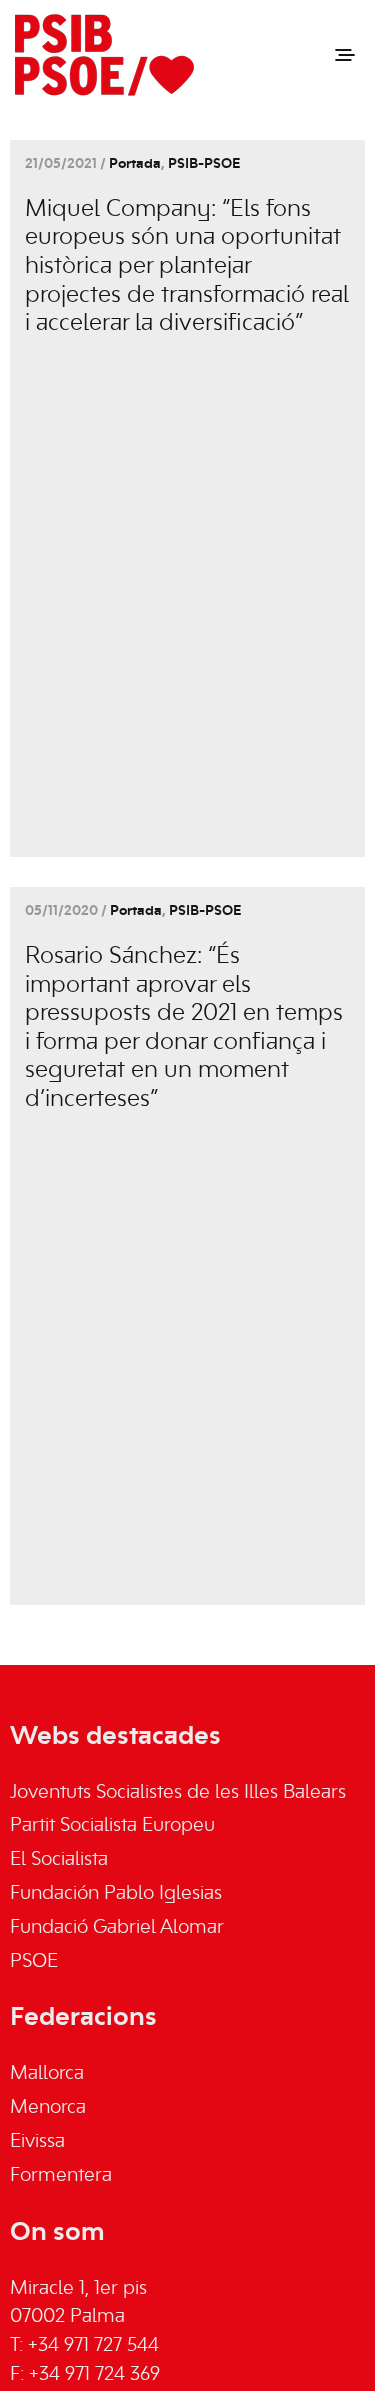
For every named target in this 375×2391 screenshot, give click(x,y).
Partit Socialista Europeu (112, 1826)
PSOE (34, 1962)
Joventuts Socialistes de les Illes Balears (178, 1793)
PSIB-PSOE (204, 164)
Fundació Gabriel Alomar (117, 1928)
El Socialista (59, 1860)
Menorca (48, 2108)
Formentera (61, 2176)
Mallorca (47, 2074)
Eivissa (37, 2142)
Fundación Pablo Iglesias (116, 1894)
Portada (135, 164)
